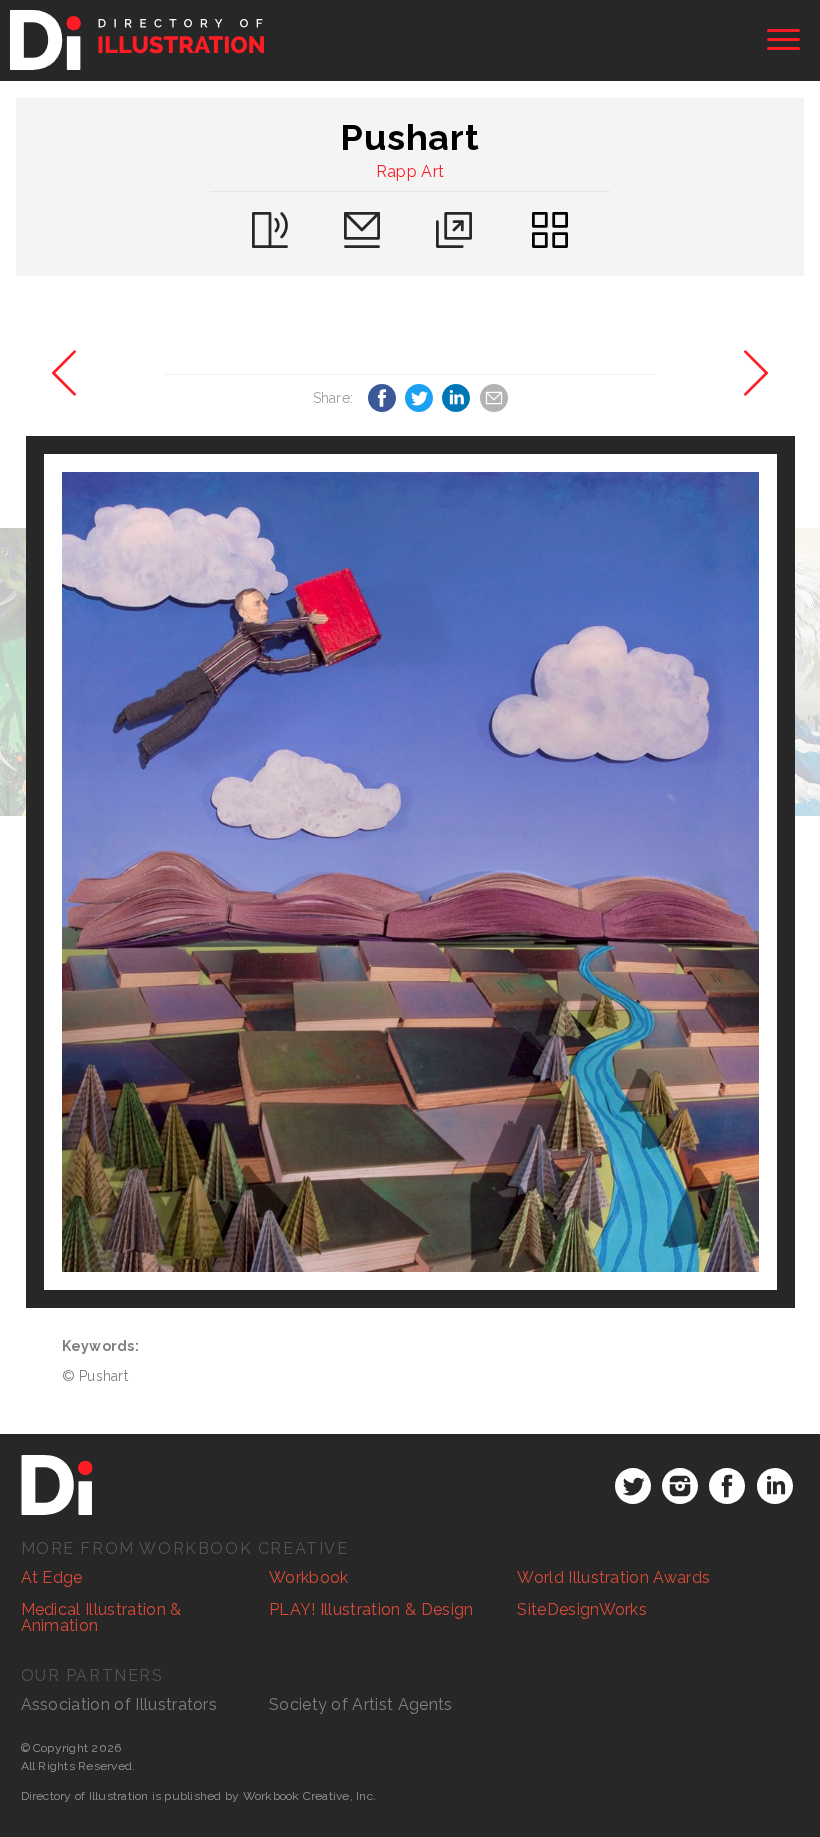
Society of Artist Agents (361, 1704)
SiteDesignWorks (582, 1609)
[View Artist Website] (410, 872)
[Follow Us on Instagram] (680, 1486)
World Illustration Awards (613, 1577)
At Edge (52, 1577)
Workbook (309, 1577)
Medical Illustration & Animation (101, 1617)
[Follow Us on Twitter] (633, 1486)
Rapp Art (410, 171)
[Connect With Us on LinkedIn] (775, 1486)
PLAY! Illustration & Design (371, 1609)
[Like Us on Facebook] (727, 1486)
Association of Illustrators (119, 1704)
